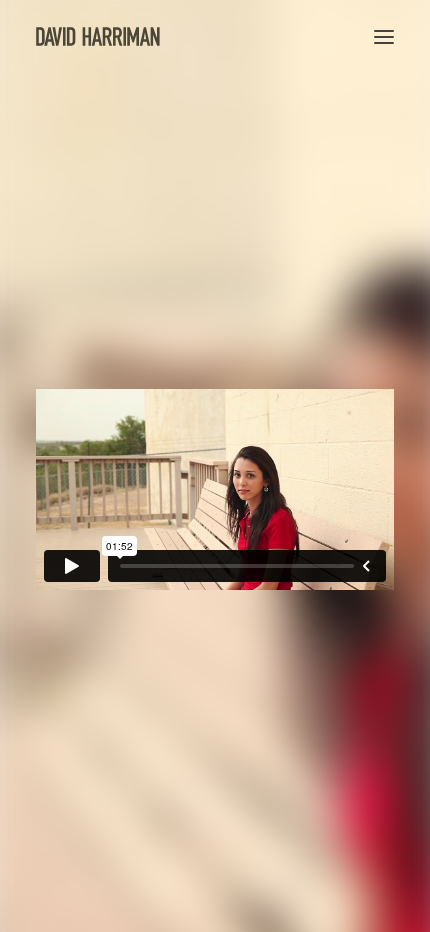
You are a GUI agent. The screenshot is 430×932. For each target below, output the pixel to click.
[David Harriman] (98, 36)
